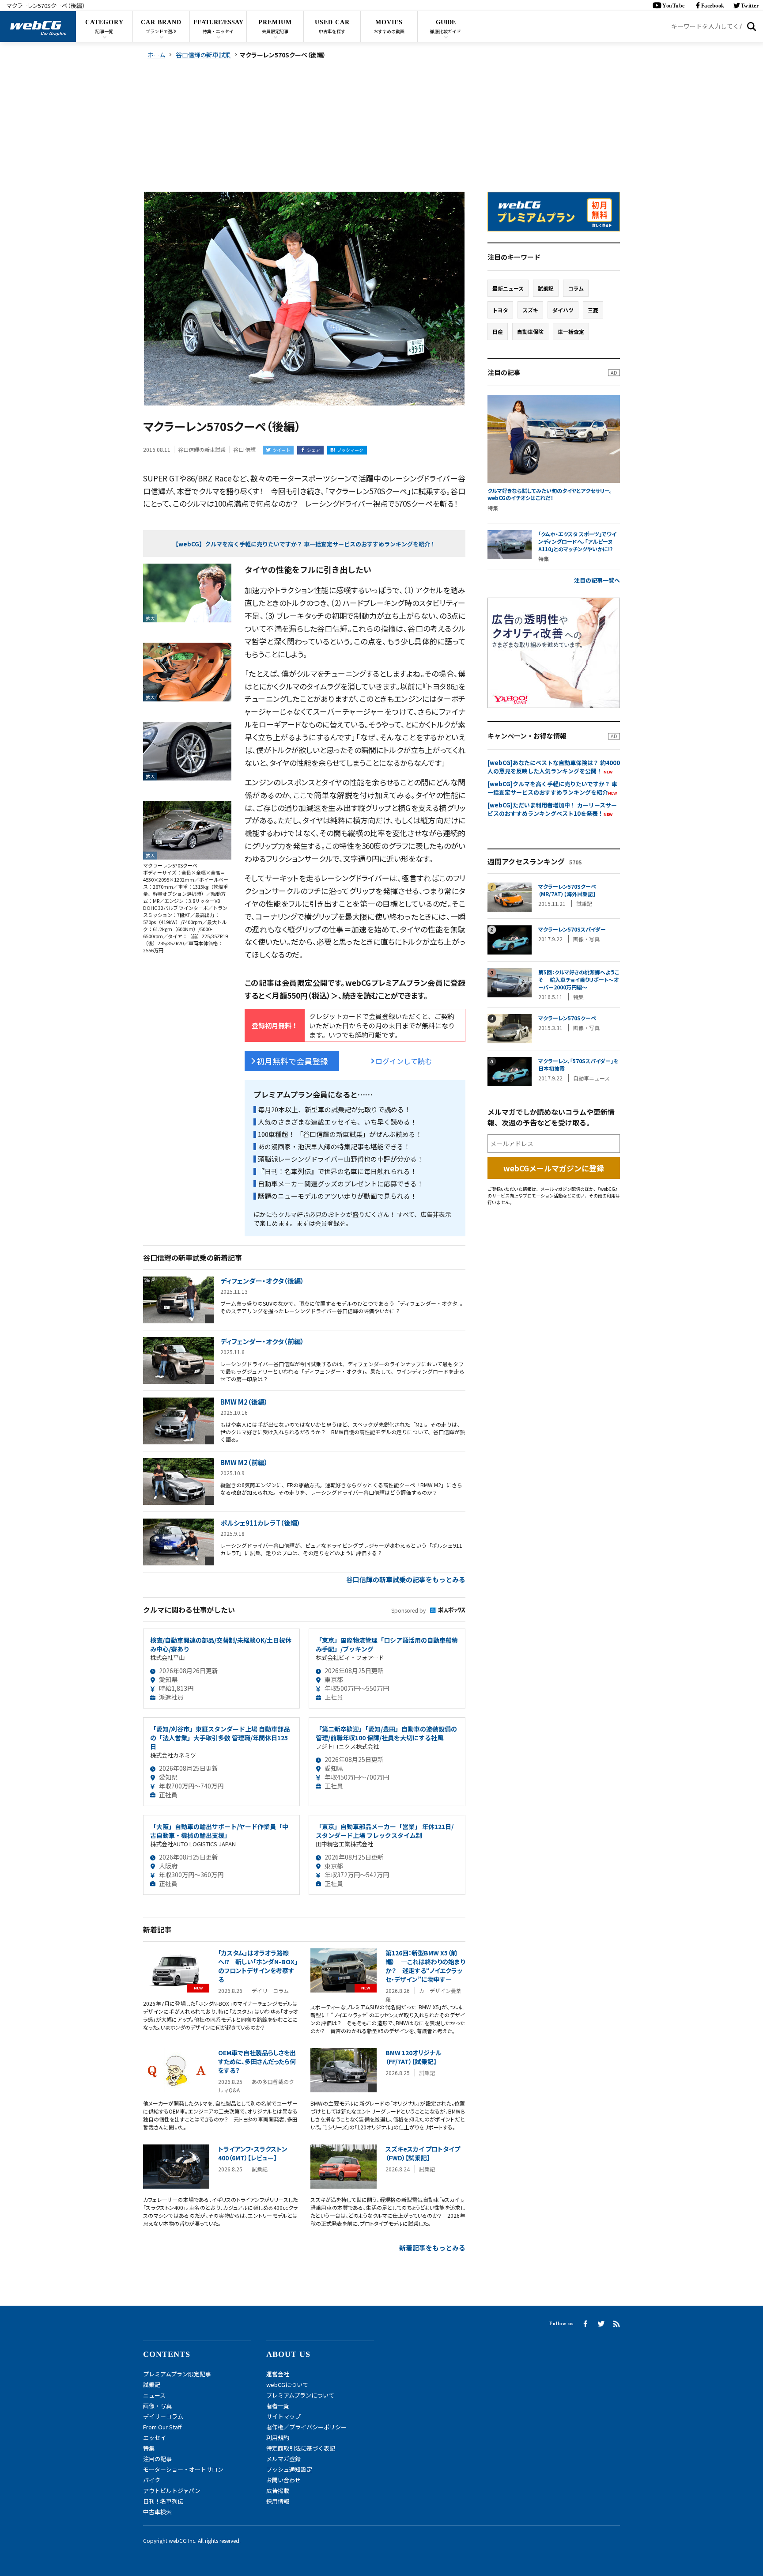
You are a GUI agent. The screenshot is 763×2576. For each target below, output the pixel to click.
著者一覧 (278, 2406)
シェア (314, 450)
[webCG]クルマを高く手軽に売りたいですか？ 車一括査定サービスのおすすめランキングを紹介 (552, 788)
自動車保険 (530, 331)
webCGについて (287, 2385)
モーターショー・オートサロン (183, 2469)
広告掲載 (278, 2491)
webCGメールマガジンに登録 (554, 1168)
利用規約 (278, 2438)
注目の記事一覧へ (597, 580)
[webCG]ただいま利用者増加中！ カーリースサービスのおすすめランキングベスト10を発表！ (552, 809)
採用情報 (278, 2501)
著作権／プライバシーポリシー (306, 2427)
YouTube (674, 6)
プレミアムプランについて (300, 2395)
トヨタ (500, 310)
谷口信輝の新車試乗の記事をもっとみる (406, 1579)
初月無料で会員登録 (292, 1061)
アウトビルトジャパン (172, 2491)
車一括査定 (571, 331)
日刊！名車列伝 (163, 2501)
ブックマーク (350, 450)
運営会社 (278, 2374)
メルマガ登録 (283, 2459)
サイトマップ (283, 2416)
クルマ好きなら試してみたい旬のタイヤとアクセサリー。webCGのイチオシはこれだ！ (550, 494)
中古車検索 (157, 2512)
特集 (149, 2448)
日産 (498, 331)
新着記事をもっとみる (432, 2248)
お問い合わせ (283, 2480)
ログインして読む (404, 1061)
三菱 (593, 310)
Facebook (713, 6)
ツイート (281, 450)
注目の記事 (157, 2459)
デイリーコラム (163, 2416)
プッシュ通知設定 (289, 2469)
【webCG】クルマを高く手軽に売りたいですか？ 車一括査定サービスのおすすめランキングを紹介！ (304, 544)
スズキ (530, 310)
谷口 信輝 (244, 449)
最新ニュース (508, 288)
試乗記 (546, 288)
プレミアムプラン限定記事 (177, 2374)
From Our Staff (162, 2427)
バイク (152, 2480)
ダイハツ (563, 310)
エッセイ (155, 2438)
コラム (576, 288)
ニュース (154, 2395)
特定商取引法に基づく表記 (301, 2448)
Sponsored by (408, 1610)
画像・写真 (157, 2406)
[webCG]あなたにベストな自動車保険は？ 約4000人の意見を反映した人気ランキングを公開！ (554, 767)
